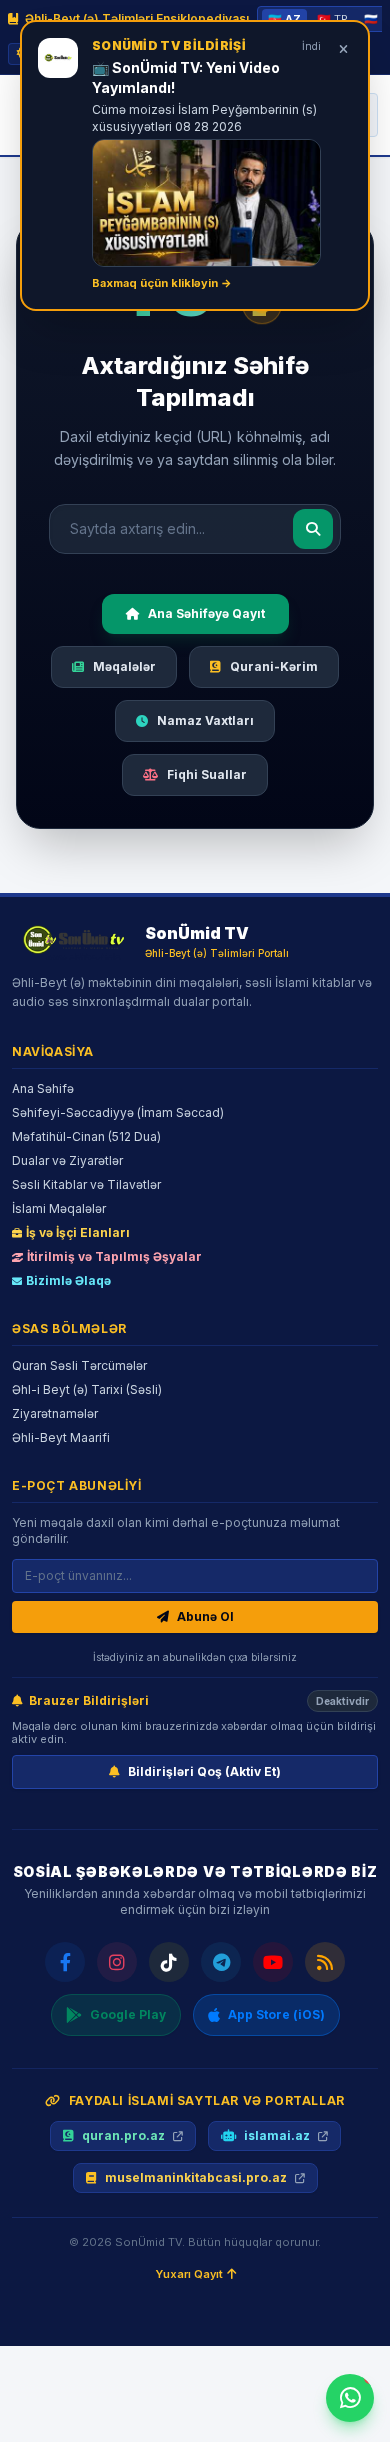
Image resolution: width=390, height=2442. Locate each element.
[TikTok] (169, 1962)
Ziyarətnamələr (55, 1413)
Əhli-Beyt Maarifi (61, 1437)
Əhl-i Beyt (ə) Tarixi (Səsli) (87, 1389)
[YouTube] (273, 1962)
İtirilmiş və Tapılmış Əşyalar (114, 1256)
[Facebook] (65, 1962)
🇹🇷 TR (332, 19)
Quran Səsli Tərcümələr (79, 1365)
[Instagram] (117, 1962)
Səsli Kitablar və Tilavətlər (86, 1184)
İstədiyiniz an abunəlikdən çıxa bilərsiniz (195, 1657)
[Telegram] (221, 1962)
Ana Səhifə (43, 1088)
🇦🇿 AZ (284, 19)
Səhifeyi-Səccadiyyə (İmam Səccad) (118, 1112)
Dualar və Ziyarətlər (67, 1160)
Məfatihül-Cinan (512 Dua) (86, 1136)
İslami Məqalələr (59, 1208)
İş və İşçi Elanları (78, 1232)
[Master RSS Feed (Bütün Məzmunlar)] (325, 1962)
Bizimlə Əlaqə (68, 1280)
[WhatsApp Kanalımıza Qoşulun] (350, 2398)
